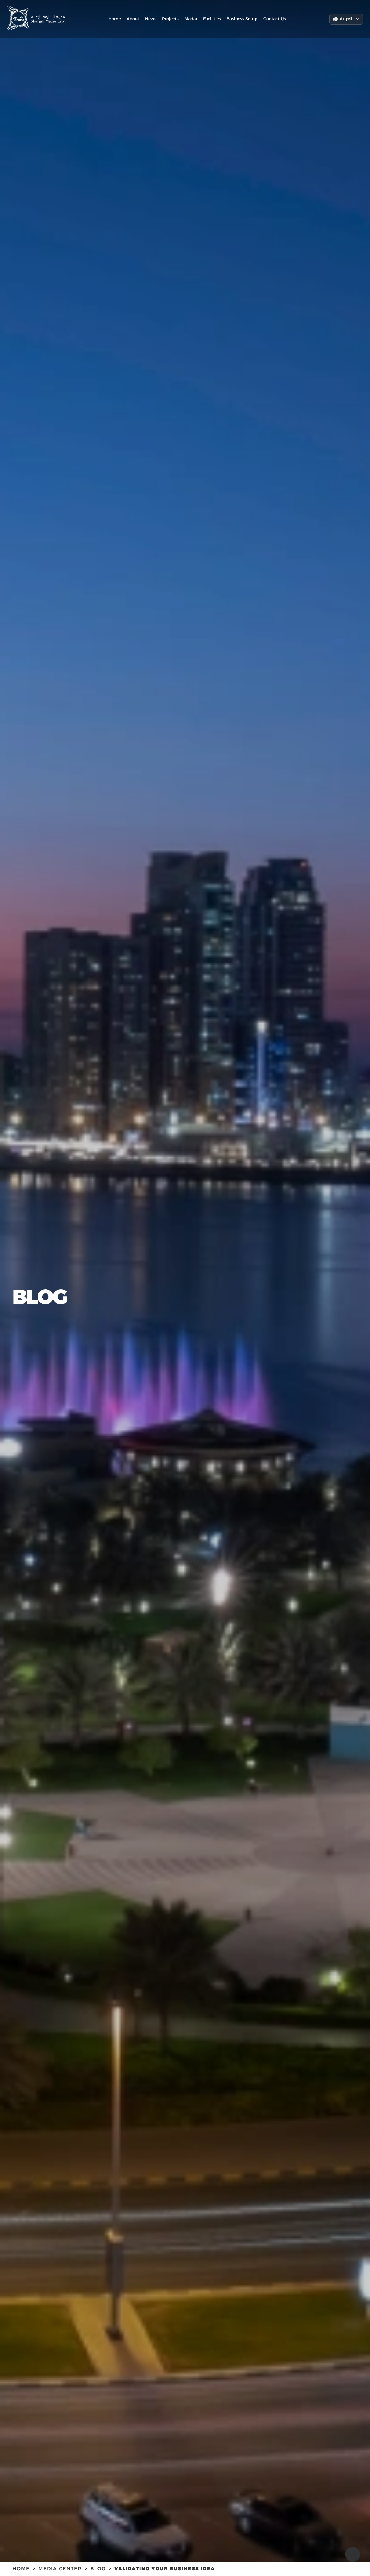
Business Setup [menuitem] (242, 19)
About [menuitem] (133, 19)
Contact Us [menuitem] (275, 19)
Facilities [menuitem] (212, 19)
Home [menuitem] (115, 19)
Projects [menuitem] (170, 19)
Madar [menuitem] (191, 19)
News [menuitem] (151, 19)
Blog (98, 2569)
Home (21, 2569)
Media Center (60, 2569)
